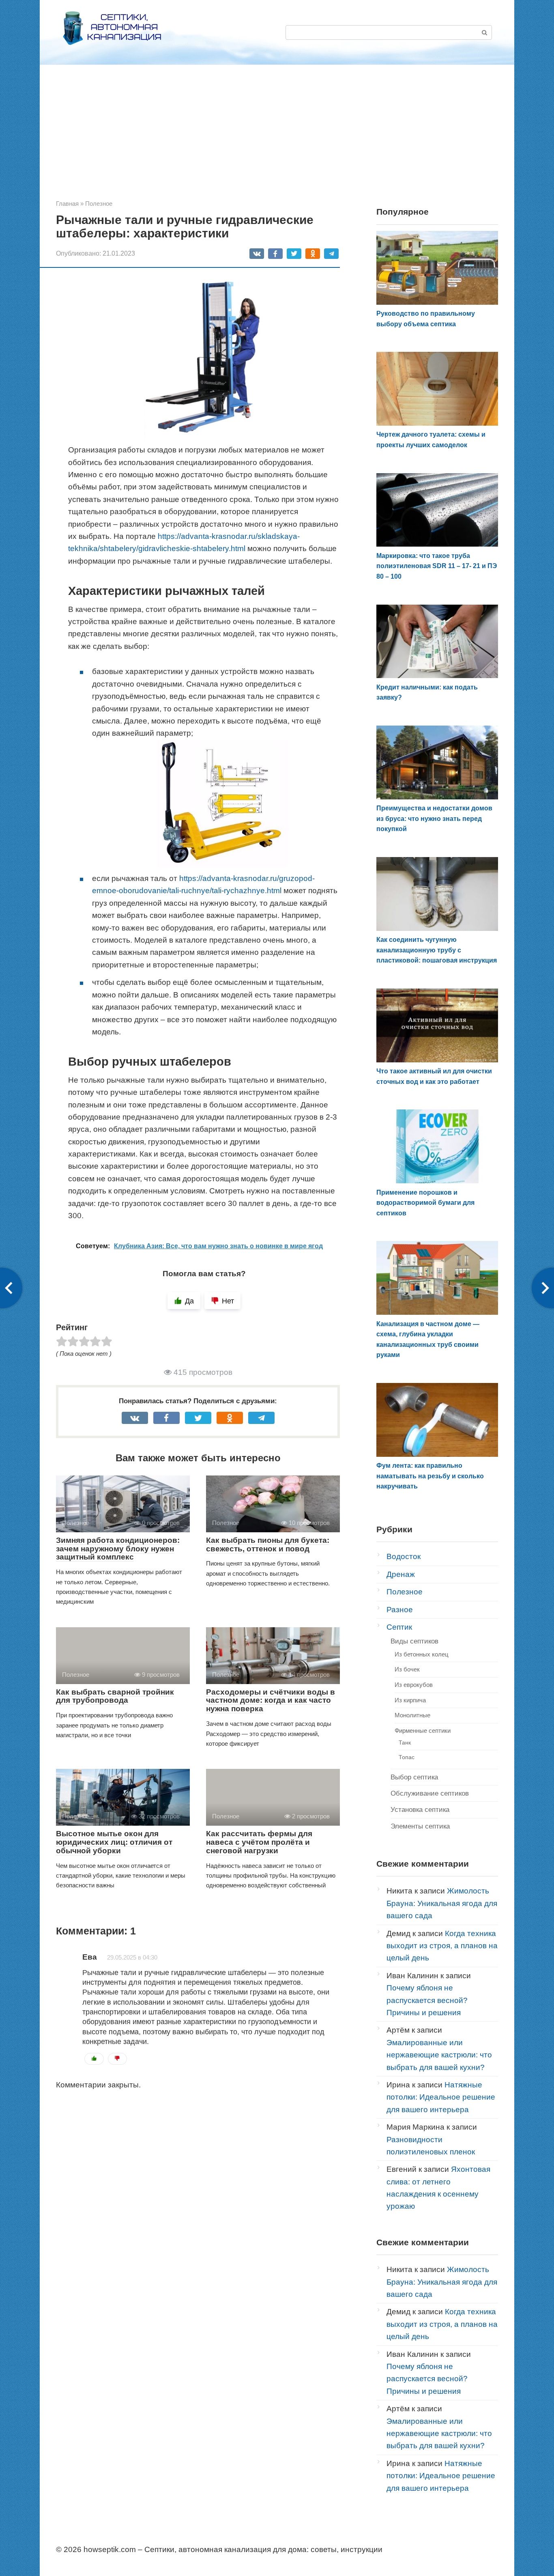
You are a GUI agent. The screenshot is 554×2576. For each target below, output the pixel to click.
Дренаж (401, 1574)
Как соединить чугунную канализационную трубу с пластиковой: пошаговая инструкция (437, 950)
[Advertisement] (277, 138)
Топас (407, 1757)
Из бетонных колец (422, 1654)
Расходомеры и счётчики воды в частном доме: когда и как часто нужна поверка (271, 1700)
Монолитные (412, 1715)
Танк (405, 1742)
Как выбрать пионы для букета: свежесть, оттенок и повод (268, 1544)
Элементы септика (420, 1826)
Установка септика (420, 1810)
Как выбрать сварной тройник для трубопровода (115, 1696)
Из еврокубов (414, 1685)
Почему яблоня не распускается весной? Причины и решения (427, 2000)
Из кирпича (410, 1700)
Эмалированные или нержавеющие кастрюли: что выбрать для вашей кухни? (439, 2055)
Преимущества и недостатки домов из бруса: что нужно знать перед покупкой (434, 818)
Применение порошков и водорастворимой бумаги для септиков (425, 1203)
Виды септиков (414, 1641)
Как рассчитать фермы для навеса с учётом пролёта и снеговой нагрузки (259, 1842)
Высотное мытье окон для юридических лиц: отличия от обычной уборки (114, 1842)
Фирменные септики (423, 1731)
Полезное (405, 1592)
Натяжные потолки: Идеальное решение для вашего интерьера (441, 2097)
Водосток (404, 1556)
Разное (400, 1610)
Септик (399, 1627)
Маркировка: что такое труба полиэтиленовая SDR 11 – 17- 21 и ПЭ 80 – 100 (437, 566)
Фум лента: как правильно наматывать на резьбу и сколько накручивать (430, 1476)
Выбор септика (414, 1777)
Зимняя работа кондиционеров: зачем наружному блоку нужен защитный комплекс (118, 1549)
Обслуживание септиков (430, 1793)
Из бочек (407, 1669)
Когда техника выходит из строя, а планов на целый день (442, 1946)
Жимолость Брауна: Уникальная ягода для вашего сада (442, 1903)
